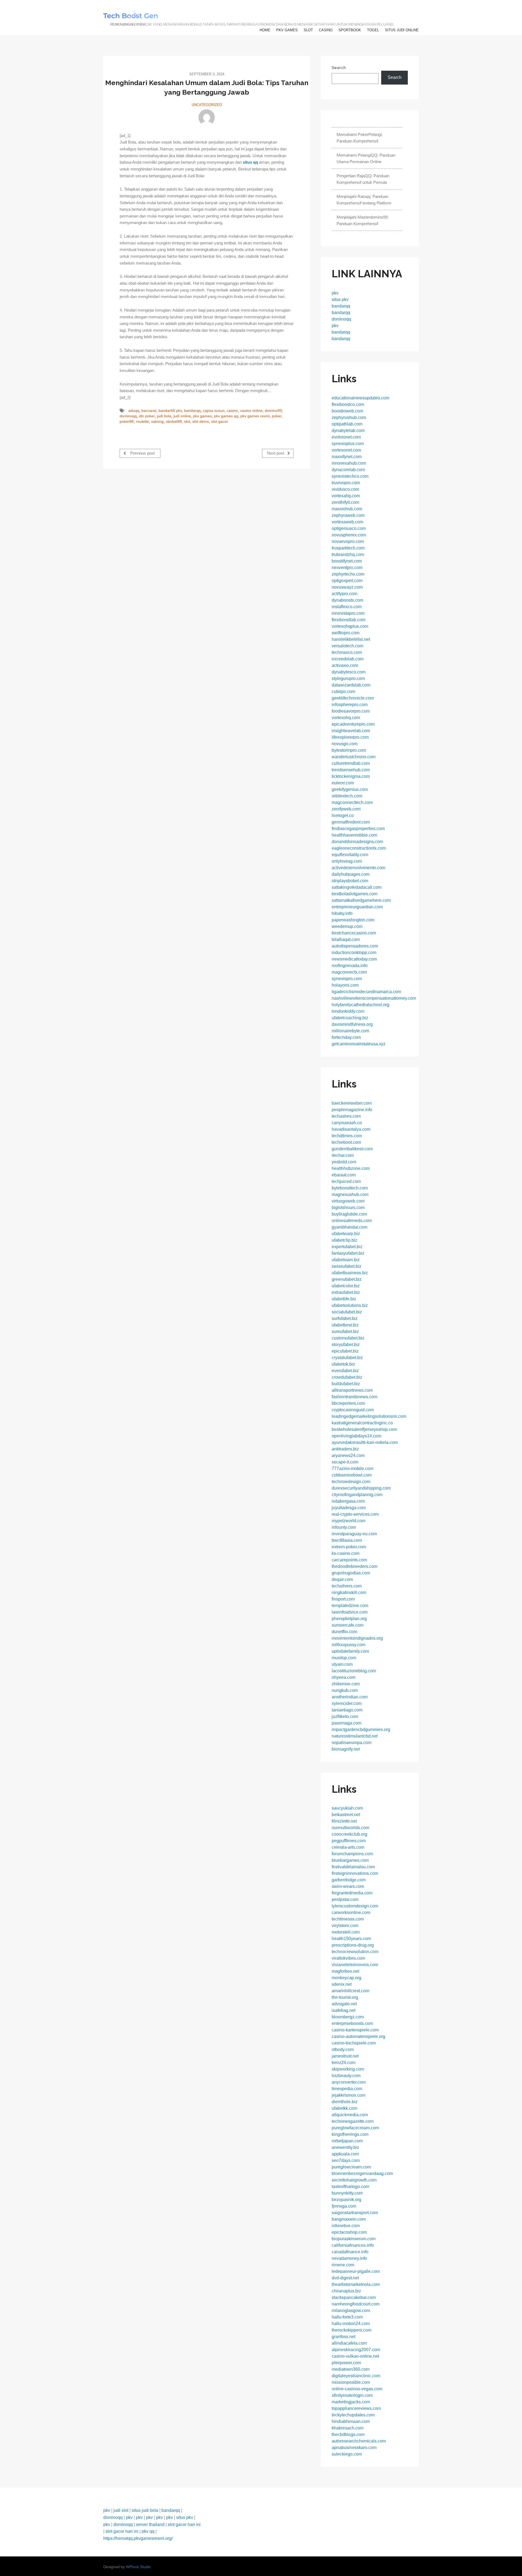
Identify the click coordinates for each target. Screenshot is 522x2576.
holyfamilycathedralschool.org (361, 1005)
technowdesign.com (351, 1482)
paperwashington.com (353, 920)
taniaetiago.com (347, 1710)
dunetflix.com (344, 1632)
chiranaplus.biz (346, 2291)
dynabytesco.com (349, 672)
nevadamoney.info (349, 2258)
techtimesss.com (348, 1919)
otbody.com (343, 2050)
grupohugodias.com (351, 1573)
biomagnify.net (346, 1749)
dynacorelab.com (348, 470)
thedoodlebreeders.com (355, 1566)
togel (373, 30)
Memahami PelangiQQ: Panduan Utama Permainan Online (366, 158)
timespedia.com (347, 2089)
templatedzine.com (350, 1606)
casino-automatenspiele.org (358, 2036)
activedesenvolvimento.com (358, 868)
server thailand (150, 2524)
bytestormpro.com (349, 750)
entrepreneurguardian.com (357, 907)
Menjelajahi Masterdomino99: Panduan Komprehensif (363, 220)
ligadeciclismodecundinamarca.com (366, 992)
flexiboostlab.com (349, 620)
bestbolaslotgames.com (355, 894)
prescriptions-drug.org (353, 1945)
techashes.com (346, 1116)
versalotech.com (347, 646)
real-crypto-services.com (355, 1514)
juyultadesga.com (349, 1508)
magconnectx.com (349, 972)
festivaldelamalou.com (353, 1867)
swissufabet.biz (347, 1266)
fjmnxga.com (344, 2206)
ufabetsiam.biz (346, 1260)
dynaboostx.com (347, 600)
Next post (276, 453)
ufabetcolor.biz (346, 1286)
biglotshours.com (348, 1208)
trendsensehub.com (351, 770)
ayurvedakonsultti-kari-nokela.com (365, 1442)
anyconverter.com (349, 2082)
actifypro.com (344, 594)
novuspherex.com (349, 535)
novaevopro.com (348, 541)
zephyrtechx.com (348, 574)
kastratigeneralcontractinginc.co (362, 1423)
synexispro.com (347, 979)
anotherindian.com (350, 1697)
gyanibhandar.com (349, 1227)
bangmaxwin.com (349, 2219)
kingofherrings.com (350, 2134)
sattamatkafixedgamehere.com (361, 900)
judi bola (164, 416)
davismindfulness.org (352, 1024)
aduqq (134, 411)
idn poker (147, 416)
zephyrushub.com (349, 417)
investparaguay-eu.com (354, 1534)
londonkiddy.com (348, 1011)
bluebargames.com (350, 1860)
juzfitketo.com (345, 1716)
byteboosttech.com (350, 1188)
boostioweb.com (347, 411)
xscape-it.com (345, 1462)
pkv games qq (226, 416)
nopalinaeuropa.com (352, 1743)
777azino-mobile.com (352, 1469)
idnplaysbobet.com (350, 881)
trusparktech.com (348, 548)
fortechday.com (346, 1037)
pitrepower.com (346, 2363)
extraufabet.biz (346, 1292)
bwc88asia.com (347, 1540)
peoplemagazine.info (352, 1110)
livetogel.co (343, 815)
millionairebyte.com (350, 1031)
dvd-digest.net (345, 2278)
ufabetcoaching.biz (350, 1018)
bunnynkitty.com (347, 2193)
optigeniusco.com (349, 528)
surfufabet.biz (345, 1318)
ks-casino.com (346, 1553)
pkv (335, 293)
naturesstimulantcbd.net (355, 1736)
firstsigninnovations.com (355, 1873)
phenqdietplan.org (349, 1619)
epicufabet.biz (345, 1351)
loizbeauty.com (346, 2076)
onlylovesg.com (347, 861)
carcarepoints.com (349, 1560)
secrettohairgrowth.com (354, 2180)
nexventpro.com (347, 568)
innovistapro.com (348, 613)
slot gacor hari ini (184, 2524)
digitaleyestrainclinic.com (356, 2376)
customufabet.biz (348, 1338)
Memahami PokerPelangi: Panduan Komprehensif (360, 138)
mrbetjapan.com (347, 2141)
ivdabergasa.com (348, 1501)
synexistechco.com (350, 476)
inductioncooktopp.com (354, 953)
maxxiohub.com (347, 509)
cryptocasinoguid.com (353, 1410)
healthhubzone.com (351, 1168)
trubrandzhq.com (348, 554)
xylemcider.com (347, 1703)
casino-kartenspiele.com (355, 2030)
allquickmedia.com (350, 2115)
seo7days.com (346, 2160)
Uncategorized (207, 105)
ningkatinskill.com (349, 1592)
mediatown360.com (351, 2369)
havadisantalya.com (351, 1129)
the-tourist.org (345, 1997)
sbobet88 (174, 422)
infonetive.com (346, 2226)
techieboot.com (346, 1142)
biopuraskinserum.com (354, 2239)
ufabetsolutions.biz (350, 1305)
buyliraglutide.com (349, 1214)
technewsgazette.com (353, 2121)
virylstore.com (345, 1926)
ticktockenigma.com (351, 776)
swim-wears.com (348, 1886)
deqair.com (342, 1579)
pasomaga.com (347, 1723)
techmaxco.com (347, 652)
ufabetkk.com (344, 2108)
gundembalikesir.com (352, 1149)
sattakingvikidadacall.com (357, 887)
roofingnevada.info (350, 966)
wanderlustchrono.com (354, 757)
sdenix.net (342, 1984)
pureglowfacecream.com (355, 2128)
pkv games (287, 30)
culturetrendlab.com (351, 763)
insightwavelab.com (351, 731)
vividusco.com (345, 489)
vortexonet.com (346, 450)
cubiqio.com (343, 692)
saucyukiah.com (347, 1808)
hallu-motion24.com (351, 2324)
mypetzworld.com (349, 1521)
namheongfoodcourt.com (356, 2304)
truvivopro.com (346, 483)
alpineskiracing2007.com (356, 2350)
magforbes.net (345, 1971)
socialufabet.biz (347, 1312)
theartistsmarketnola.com (356, 2284)
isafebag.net (344, 2010)
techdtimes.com (347, 1136)
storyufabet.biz (346, 1345)
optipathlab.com (347, 424)
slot (308, 30)
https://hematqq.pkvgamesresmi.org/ (138, 2538)
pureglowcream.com (351, 2167)
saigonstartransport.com (355, 2213)
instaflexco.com (347, 607)
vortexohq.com (346, 718)
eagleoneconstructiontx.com (359, 848)
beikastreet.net (346, 1815)
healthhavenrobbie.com (354, 835)
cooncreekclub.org (349, 1834)
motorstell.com (346, 1932)
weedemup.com (347, 926)
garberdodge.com (349, 1880)
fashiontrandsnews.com (355, 1397)
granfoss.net (344, 2337)
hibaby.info (342, 913)
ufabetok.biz (343, 1364)
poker (277, 416)
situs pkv (340, 299)
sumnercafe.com (348, 1625)
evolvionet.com (346, 437)
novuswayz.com (347, 587)
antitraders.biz (345, 1449)
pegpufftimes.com (349, 1841)
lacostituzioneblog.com (354, 1671)
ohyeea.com (344, 1677)
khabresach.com (348, 2428)
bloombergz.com (348, 2017)
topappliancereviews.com (356, 2408)
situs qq (250, 162)
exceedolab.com (348, 659)
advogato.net (344, 2004)
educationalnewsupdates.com (361, 398)
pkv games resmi (255, 416)
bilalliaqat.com (346, 939)
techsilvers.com (347, 1586)
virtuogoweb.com (348, 1201)
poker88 (127, 422)
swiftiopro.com (346, 633)
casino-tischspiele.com (354, 2043)
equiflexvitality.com (350, 855)
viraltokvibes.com (348, 1958)
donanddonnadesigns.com (357, 842)
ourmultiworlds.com (350, 1828)
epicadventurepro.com (353, 724)
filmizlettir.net (344, 1821)
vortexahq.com (346, 496)
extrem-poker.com (349, 1547)
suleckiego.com (347, 2454)
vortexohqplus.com (350, 626)
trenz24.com (344, 2063)
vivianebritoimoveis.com (355, 1965)
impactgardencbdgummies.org (361, 1730)
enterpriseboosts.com (352, 2023)
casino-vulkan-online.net (355, 2356)
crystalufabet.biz (347, 1358)
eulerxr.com (343, 783)
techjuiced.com (346, 1181)
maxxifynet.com (347, 457)
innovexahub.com (349, 463)
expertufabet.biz (347, 1247)
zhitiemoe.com (346, 1684)
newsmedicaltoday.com (354, 959)
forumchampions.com (352, 1854)
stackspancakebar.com (354, 2297)
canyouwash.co (347, 1123)
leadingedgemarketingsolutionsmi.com (369, 1416)
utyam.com (342, 1664)
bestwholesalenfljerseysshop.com (364, 1429)
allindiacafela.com (349, 2343)
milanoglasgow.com (351, 2311)
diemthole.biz (345, 2102)
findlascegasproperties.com (358, 829)
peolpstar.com (345, 1899)
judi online (182, 416)
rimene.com (343, 2265)
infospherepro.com (350, 705)
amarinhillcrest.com (350, 1991)
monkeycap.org (347, 1978)
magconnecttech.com (352, 802)
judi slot (121, 2510)
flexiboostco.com (348, 404)
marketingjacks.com (351, 2402)
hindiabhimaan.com (351, 2421)
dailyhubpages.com (351, 874)
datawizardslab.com (351, 685)
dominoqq (128, 416)
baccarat (149, 411)
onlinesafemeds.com (352, 1221)
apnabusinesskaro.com (354, 2448)
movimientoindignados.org (357, 1638)
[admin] (207, 117)
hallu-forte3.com (347, 2317)
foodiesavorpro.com (351, 711)
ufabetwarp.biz (346, 1234)
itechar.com (343, 1155)
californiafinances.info (353, 2245)
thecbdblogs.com (348, 2434)
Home (265, 30)
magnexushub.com (350, 1194)
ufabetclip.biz (344, 1240)
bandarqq (192, 411)
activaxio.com (345, 665)
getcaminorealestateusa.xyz (359, 1044)
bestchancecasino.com (354, 933)
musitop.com (344, 1658)
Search (339, 68)
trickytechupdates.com (353, 2415)
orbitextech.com (347, 796)
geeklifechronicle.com (353, 698)
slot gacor (220, 422)
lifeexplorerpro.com (350, 737)
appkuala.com (345, 2154)
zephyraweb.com (348, 515)
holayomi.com (345, 985)
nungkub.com (345, 1690)
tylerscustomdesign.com (355, 1906)
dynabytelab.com (348, 431)
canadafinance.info (350, 2252)
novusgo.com (345, 744)
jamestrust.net (345, 2056)
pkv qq (148, 2531)
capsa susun (214, 411)
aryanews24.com (348, 1455)
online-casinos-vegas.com (357, 2389)
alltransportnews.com (352, 1390)
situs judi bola (145, 2510)
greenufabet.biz (347, 1279)
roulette (142, 422)
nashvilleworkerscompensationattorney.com (374, 998)
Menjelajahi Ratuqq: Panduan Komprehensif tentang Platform (364, 200)
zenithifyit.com (345, 502)
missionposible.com (351, 2382)
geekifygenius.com (350, 789)
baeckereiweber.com (352, 1103)
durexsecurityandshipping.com (361, 1488)
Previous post (142, 453)
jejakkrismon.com (349, 2095)
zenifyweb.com (346, 809)
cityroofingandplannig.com (357, 1495)
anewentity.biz (345, 2147)
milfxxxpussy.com (349, 1645)
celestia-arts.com (348, 1847)
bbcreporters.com (348, 1403)
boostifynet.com (347, 561)
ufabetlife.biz (344, 1299)
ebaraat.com (344, 1175)
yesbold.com (344, 1162)
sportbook (350, 30)
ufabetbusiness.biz (350, 1273)
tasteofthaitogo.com (350, 2187)
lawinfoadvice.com (350, 1612)
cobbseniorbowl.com (352, 1475)
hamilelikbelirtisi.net (351, 639)
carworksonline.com (351, 1912)
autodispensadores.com (355, 946)
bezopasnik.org (347, 2200)
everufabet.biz (345, 1371)
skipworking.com (348, 2069)
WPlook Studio (138, 2567)
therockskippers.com (352, 2330)
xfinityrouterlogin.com (352, 2395)
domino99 (273, 411)
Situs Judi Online (402, 30)
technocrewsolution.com (355, 1952)
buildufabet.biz (346, 1384)
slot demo (201, 422)
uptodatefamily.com (350, 1651)
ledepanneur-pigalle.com (356, 2271)
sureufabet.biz (345, 1331)
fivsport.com (343, 1599)
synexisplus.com (348, 444)
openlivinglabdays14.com (356, 1436)
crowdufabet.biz (347, 1377)
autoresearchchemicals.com (359, 2441)
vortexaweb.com (347, 522)
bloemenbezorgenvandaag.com (362, 2173)
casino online (251, 411)
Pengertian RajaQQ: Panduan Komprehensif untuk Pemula (363, 179)
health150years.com (351, 1939)
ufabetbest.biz (345, 1325)
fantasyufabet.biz (348, 1253)
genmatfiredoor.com (351, 822)
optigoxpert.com (347, 581)
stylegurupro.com (348, 678)
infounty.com (344, 1527)
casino (326, 30)
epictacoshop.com (349, 2232)
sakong (157, 422)
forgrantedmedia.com (352, 1893)
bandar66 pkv (170, 411)
